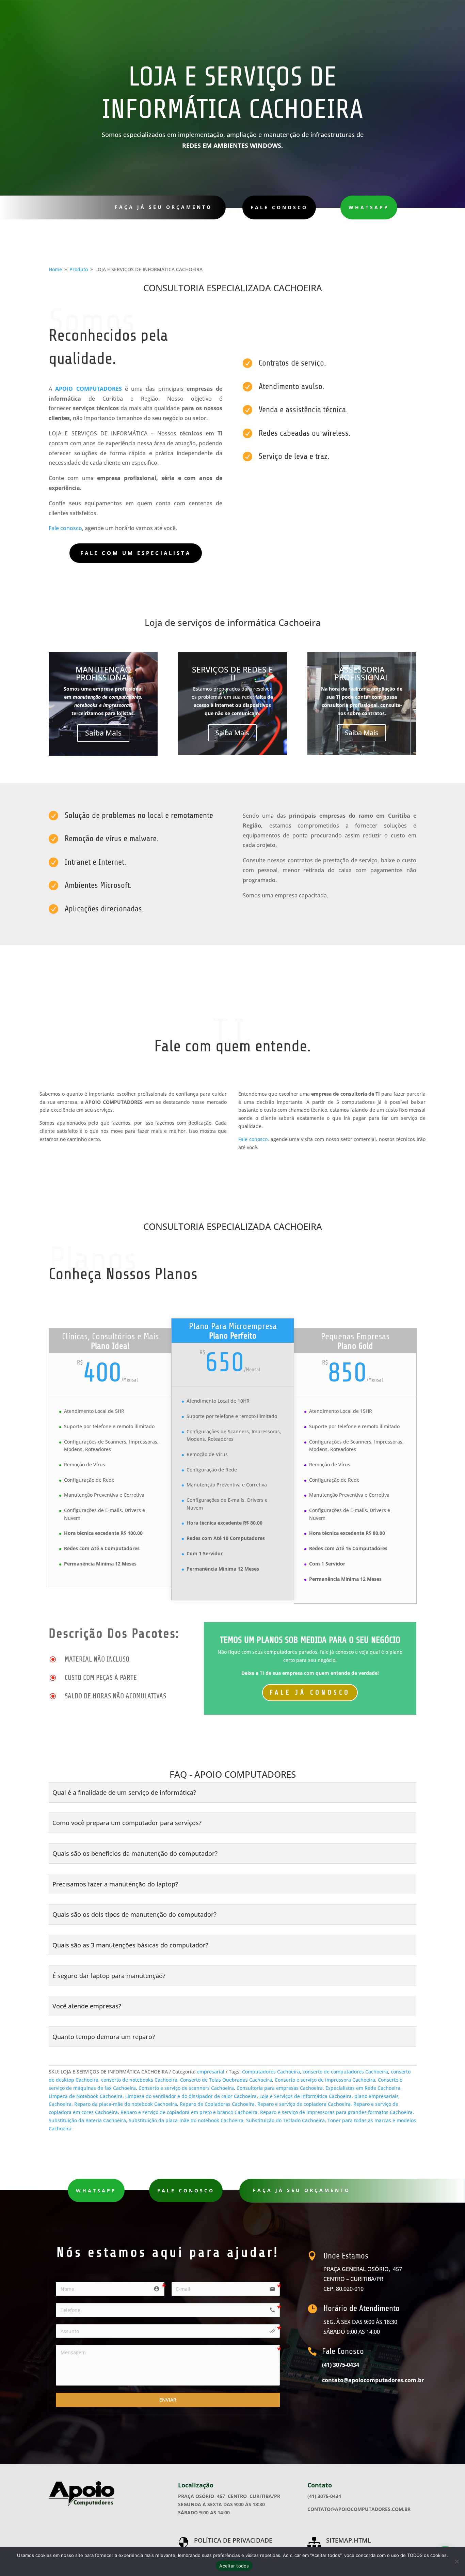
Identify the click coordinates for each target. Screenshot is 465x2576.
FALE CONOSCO (279, 207)
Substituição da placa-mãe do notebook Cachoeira (186, 2120)
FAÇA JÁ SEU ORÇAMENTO (163, 207)
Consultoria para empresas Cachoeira (280, 2088)
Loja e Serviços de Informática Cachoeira (306, 2096)
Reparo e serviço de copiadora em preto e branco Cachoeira (189, 2112)
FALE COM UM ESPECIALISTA (136, 553)
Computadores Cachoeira (271, 2072)
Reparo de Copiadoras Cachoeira (217, 2104)
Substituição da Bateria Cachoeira (87, 2120)
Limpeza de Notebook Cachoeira (86, 2096)
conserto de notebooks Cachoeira (139, 2080)
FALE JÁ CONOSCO (310, 1692)
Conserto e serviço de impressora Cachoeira (325, 2080)
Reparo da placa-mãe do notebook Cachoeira (126, 2104)
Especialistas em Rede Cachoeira (363, 2088)
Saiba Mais (103, 733)
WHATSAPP (369, 207)
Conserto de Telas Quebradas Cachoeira (226, 2080)
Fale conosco (65, 528)
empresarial (211, 2072)
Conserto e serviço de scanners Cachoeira (186, 2088)
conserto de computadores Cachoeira (345, 2072)
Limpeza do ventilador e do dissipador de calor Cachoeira (191, 2096)
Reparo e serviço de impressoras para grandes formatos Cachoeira (336, 2112)
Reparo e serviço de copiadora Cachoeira (304, 2104)
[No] (456, 2561)
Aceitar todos (234, 2566)
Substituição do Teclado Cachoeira (285, 2120)
